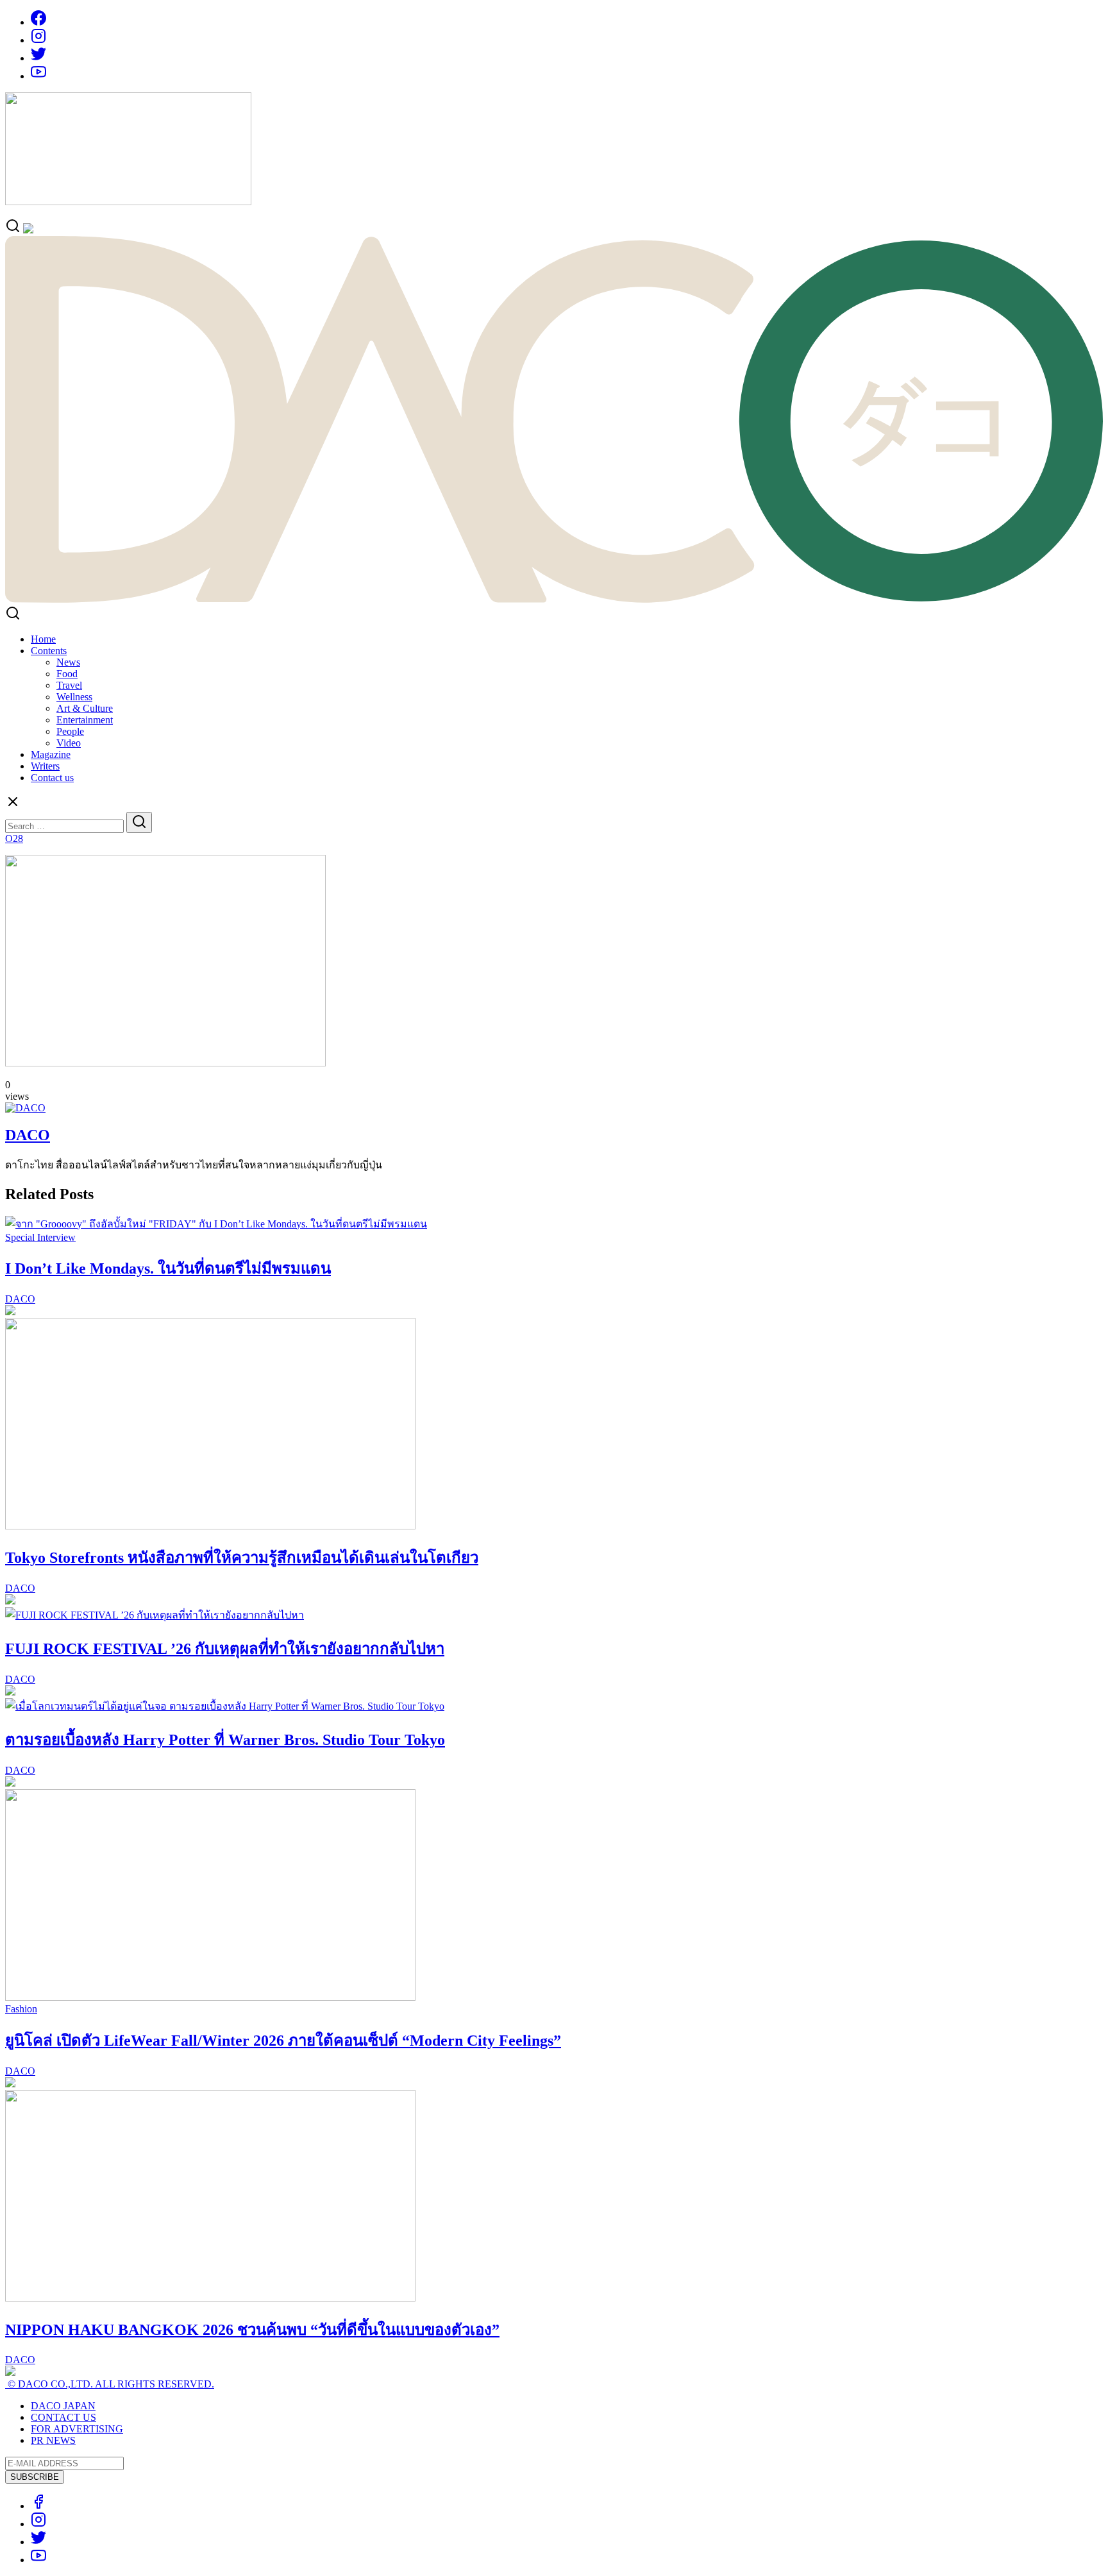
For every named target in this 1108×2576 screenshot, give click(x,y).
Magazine (51, 754)
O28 (14, 838)
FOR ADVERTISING (77, 2429)
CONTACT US (63, 2417)
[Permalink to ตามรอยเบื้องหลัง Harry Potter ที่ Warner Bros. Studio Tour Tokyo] (225, 1706)
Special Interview (40, 1237)
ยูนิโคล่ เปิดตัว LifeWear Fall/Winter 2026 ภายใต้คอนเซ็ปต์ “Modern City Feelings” (283, 2041)
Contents (49, 651)
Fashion (21, 2009)
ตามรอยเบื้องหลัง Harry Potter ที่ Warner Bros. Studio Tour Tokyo (225, 1740)
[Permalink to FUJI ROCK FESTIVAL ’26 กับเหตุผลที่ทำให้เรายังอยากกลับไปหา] (155, 1615)
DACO (28, 1135)
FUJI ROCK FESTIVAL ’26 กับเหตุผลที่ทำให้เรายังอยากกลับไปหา (225, 1649)
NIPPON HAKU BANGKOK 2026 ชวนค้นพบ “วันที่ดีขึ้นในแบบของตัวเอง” (252, 2330)
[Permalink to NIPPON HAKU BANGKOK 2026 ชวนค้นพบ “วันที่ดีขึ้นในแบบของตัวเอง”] (210, 2298)
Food (67, 674)
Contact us (52, 778)
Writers (45, 766)
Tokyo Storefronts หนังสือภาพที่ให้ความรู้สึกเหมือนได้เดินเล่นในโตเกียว (242, 1558)
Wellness (74, 697)
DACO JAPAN (63, 2406)
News (68, 662)
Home (43, 639)
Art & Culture (85, 708)
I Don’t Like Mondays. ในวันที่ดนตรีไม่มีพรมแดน (168, 1268)
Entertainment (85, 720)
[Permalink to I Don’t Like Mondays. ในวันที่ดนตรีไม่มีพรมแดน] (216, 1224)
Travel (69, 685)
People (70, 731)
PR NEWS (53, 2440)
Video (69, 743)
